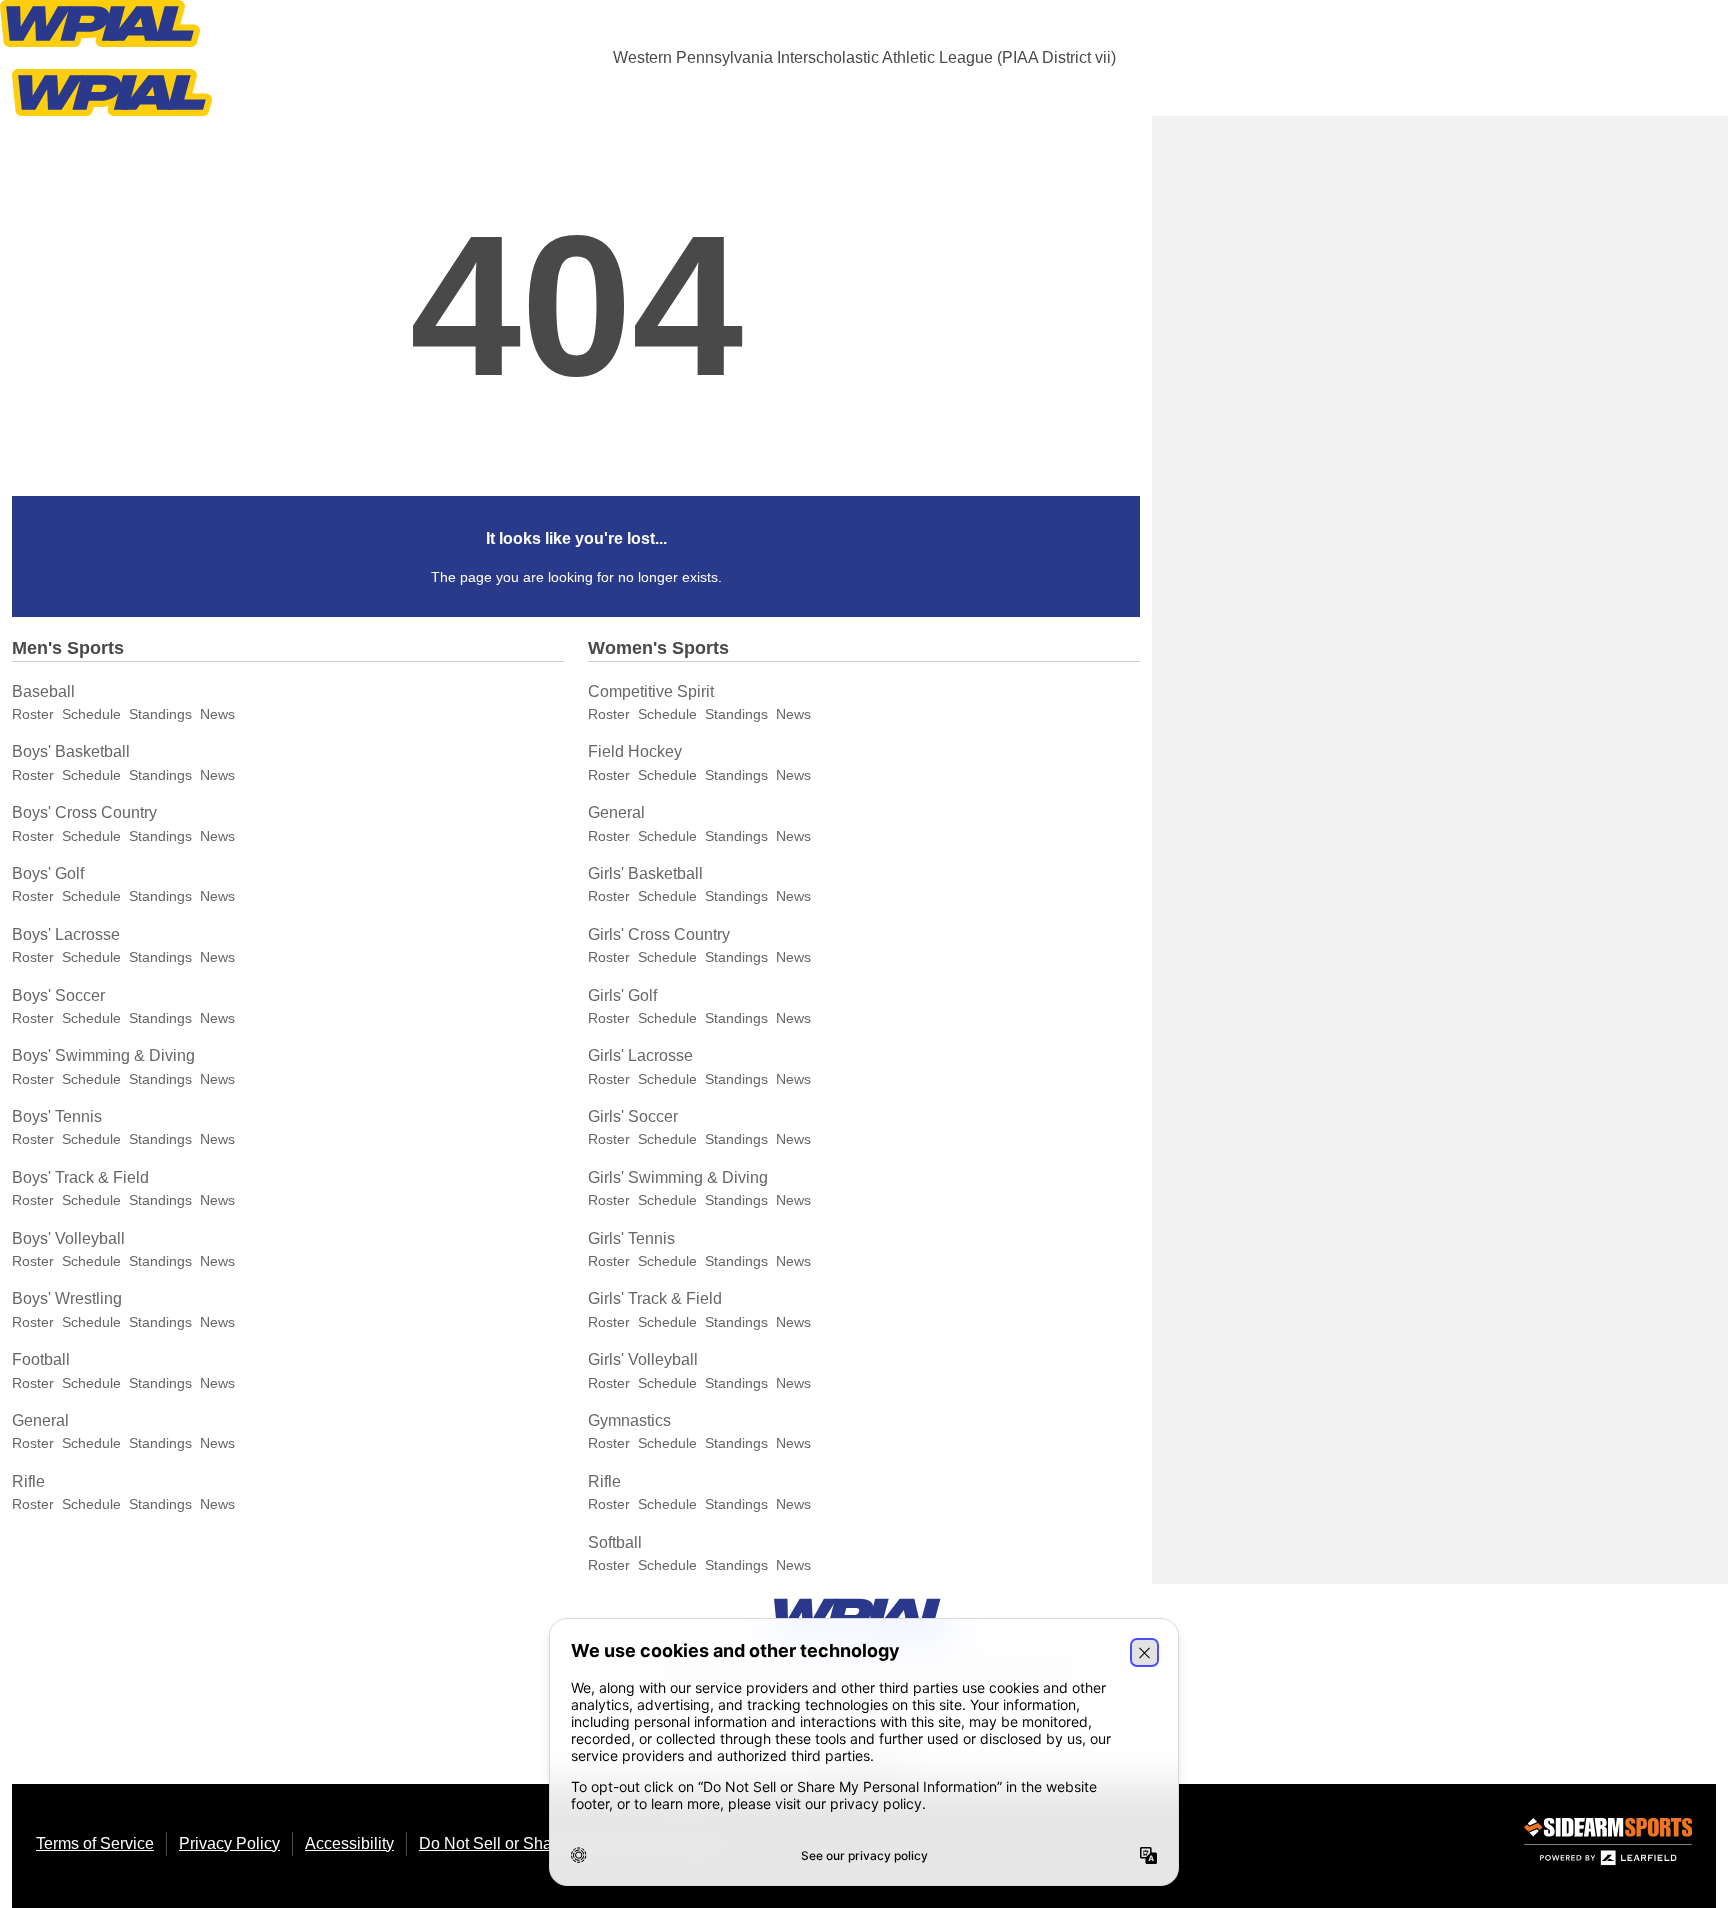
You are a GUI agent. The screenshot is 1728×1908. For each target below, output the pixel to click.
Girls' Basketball (645, 873)
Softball (615, 1542)
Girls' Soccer (633, 1116)
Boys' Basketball (71, 751)
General (40, 1420)
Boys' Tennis (57, 1116)
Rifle (28, 1481)
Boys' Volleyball (68, 1238)
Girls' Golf (622, 995)
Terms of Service (95, 1843)
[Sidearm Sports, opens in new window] (1608, 1845)
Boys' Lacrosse (66, 934)
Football (41, 1359)
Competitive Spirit (651, 691)
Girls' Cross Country (659, 934)
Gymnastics (629, 1420)
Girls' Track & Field (655, 1298)
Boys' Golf (48, 873)
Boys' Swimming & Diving (103, 1055)
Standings (160, 714)
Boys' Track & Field (80, 1177)
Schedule (91, 714)
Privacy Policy (229, 1843)
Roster (33, 714)
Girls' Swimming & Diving (678, 1177)
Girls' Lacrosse (640, 1055)
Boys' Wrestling (67, 1298)
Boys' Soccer (58, 995)
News (217, 714)
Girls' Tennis (631, 1238)
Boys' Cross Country (84, 812)
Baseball (43, 691)
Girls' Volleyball (643, 1359)
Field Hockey (635, 751)
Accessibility (349, 1843)
